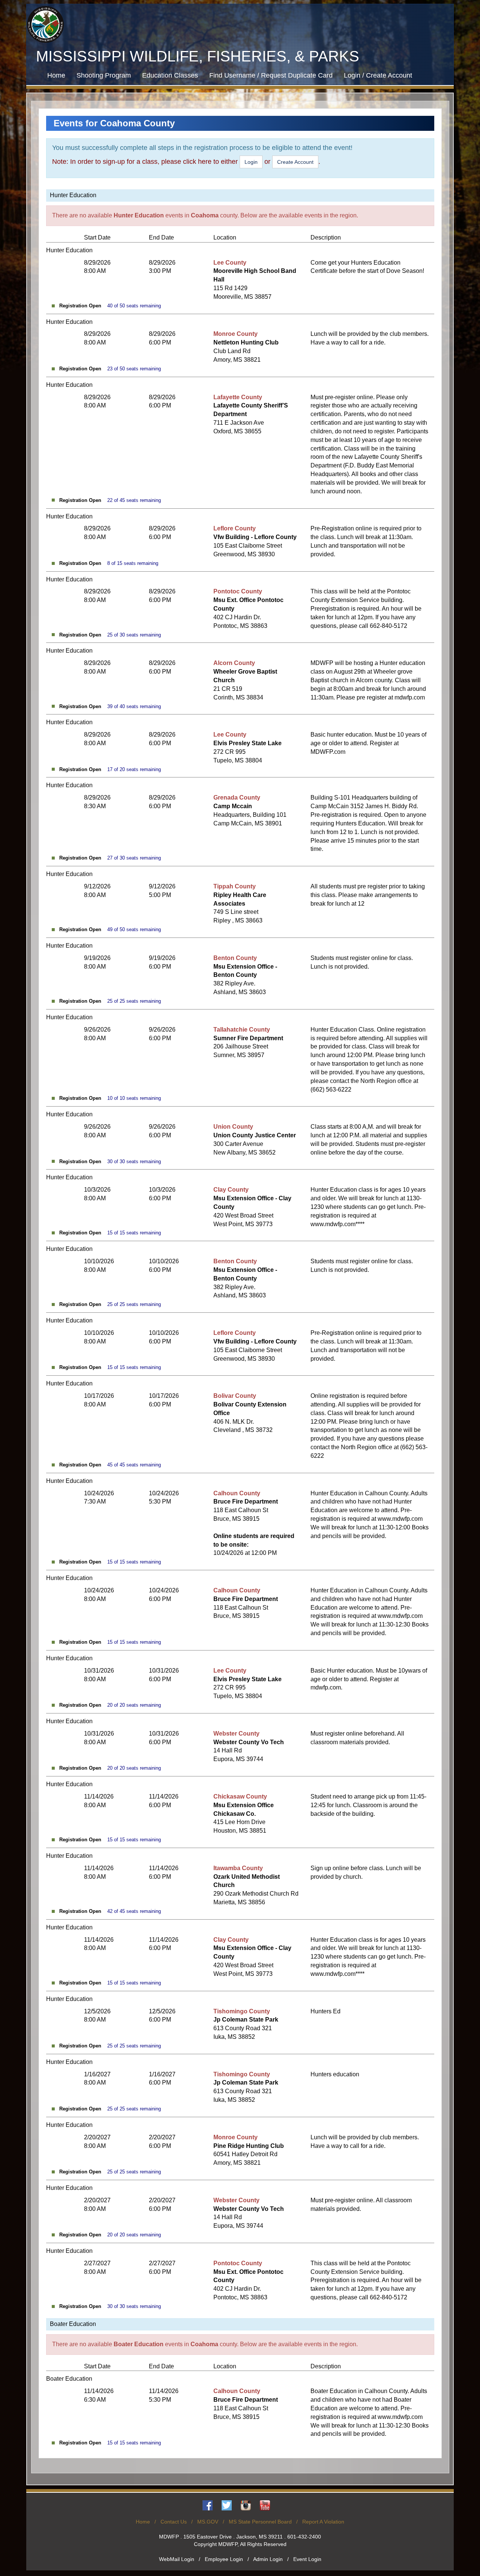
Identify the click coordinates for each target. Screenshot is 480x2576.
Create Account (295, 162)
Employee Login (224, 2559)
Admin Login (268, 2559)
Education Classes (170, 75)
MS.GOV (208, 2522)
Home (56, 75)
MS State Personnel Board (260, 2522)
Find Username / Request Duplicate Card (271, 75)
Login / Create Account (378, 75)
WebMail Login (177, 2559)
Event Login (307, 2559)
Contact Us (174, 2522)
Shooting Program (104, 75)
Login (251, 162)
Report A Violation (323, 2522)
